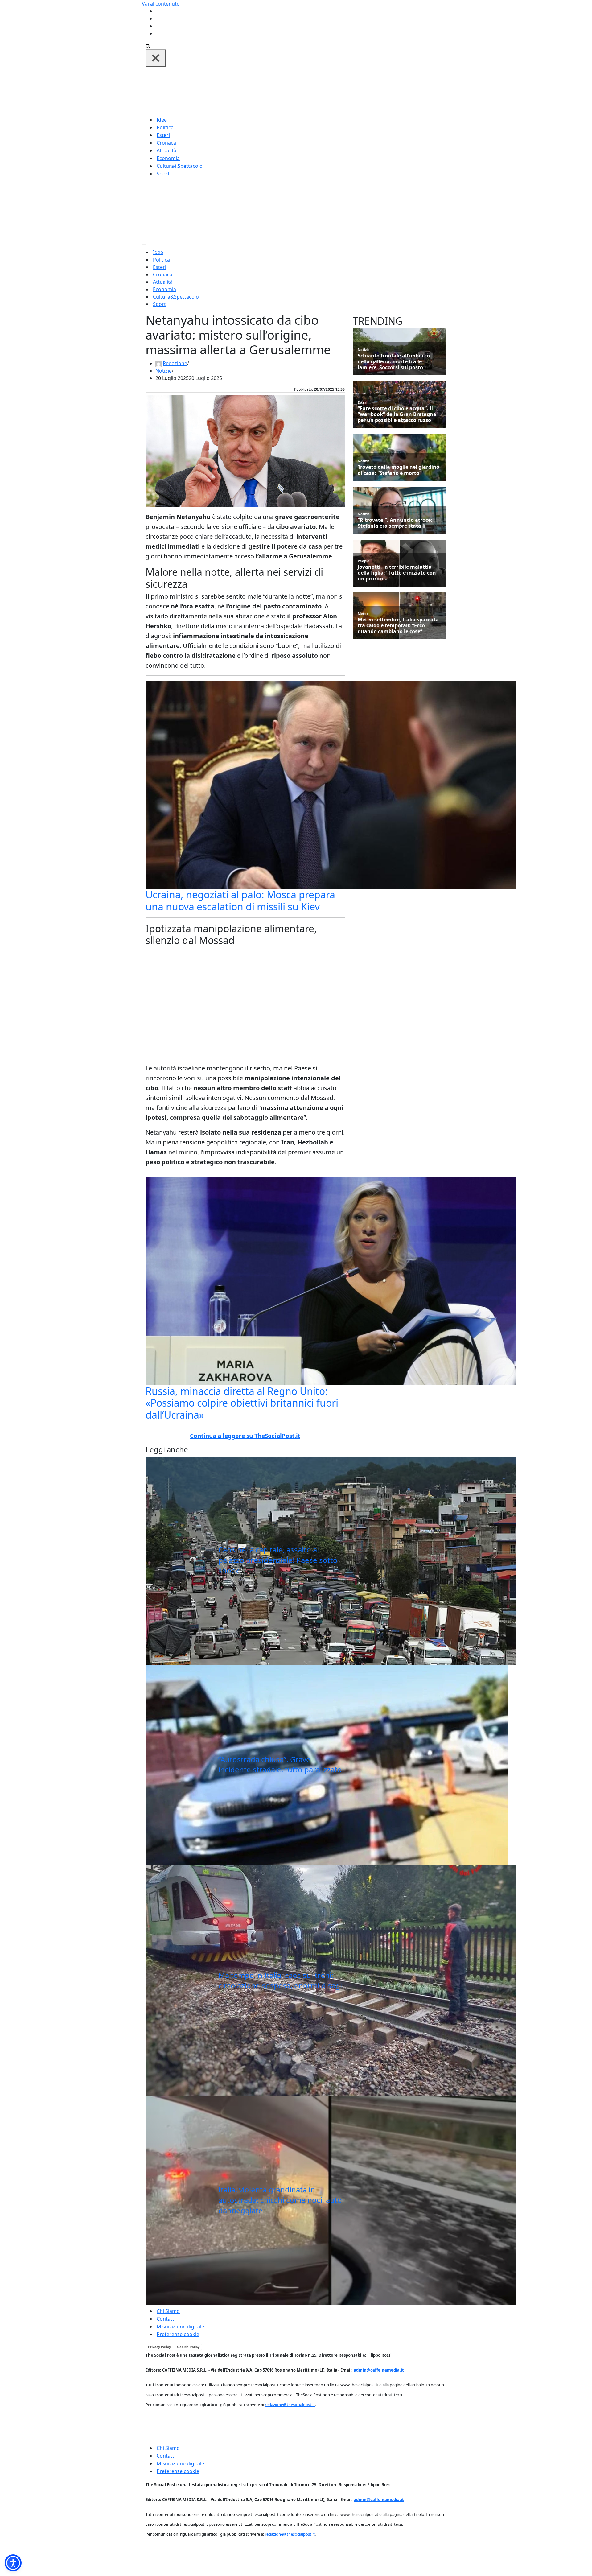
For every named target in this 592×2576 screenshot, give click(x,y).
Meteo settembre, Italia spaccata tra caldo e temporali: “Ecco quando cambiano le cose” (398, 626)
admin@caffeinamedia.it (379, 2370)
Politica (165, 127)
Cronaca (166, 143)
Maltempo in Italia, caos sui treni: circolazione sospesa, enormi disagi (280, 1980)
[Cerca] (148, 46)
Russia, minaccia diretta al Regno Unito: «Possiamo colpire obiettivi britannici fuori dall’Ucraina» (242, 1403)
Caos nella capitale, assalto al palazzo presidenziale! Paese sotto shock (278, 1560)
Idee (162, 120)
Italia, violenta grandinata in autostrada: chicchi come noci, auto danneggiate (280, 2200)
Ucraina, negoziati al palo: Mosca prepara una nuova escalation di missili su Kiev (240, 900)
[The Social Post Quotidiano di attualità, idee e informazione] (326, 91)
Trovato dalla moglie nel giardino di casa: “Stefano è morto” (399, 470)
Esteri (163, 135)
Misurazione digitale (180, 2327)
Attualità (166, 150)
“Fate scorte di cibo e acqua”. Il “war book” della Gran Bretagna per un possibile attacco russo (397, 414)
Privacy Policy (159, 2347)
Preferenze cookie (178, 2334)
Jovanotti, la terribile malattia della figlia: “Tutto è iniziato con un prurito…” (397, 573)
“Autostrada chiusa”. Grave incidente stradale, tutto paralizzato (280, 1764)
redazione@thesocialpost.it (290, 2405)
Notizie (164, 371)
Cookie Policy (188, 2347)
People (364, 561)
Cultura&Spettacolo (180, 166)
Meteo (363, 614)
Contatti (166, 2319)
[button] (13, 2563)
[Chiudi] (156, 58)
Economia (168, 158)
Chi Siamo (168, 2311)
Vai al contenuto (161, 4)
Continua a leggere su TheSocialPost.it (245, 1436)
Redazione (175, 363)
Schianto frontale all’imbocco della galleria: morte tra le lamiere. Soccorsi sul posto (394, 362)
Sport (163, 174)
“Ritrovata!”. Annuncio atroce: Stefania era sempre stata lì (395, 523)
